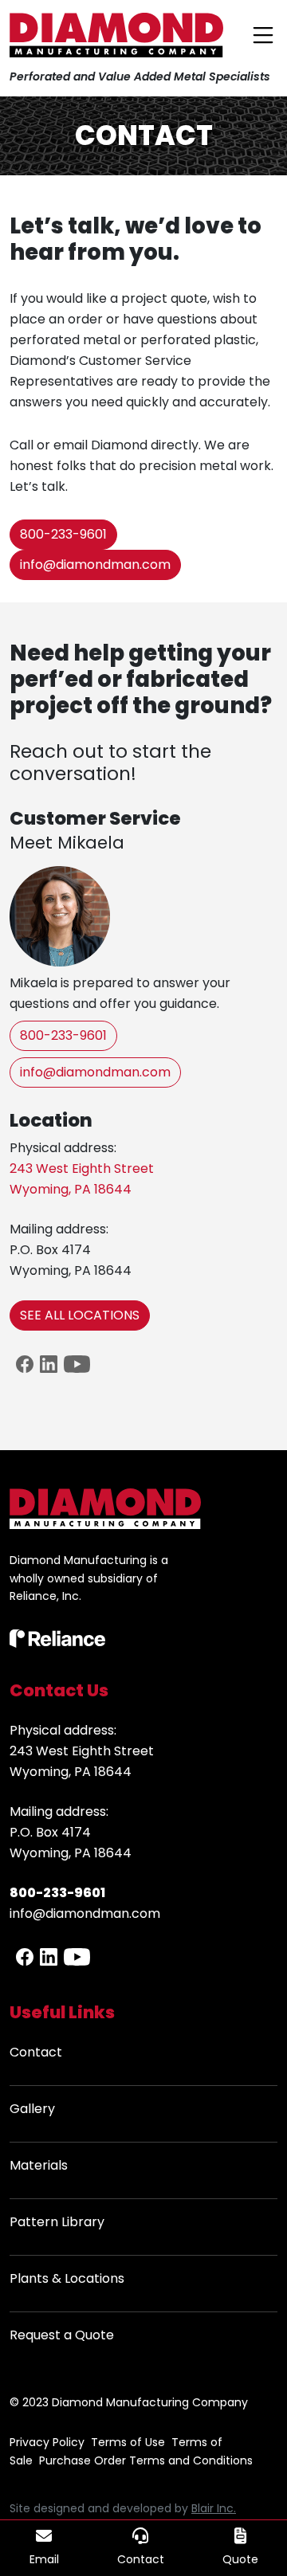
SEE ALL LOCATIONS (80, 1315)
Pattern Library (57, 2222)
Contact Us (59, 1690)
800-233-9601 (63, 534)
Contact (36, 2052)
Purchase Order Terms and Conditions (146, 2460)
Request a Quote (62, 2335)
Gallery (32, 2109)
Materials (39, 2165)
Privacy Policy (47, 2442)
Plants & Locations (67, 2278)
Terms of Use (128, 2442)
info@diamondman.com (95, 565)
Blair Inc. (214, 2508)
